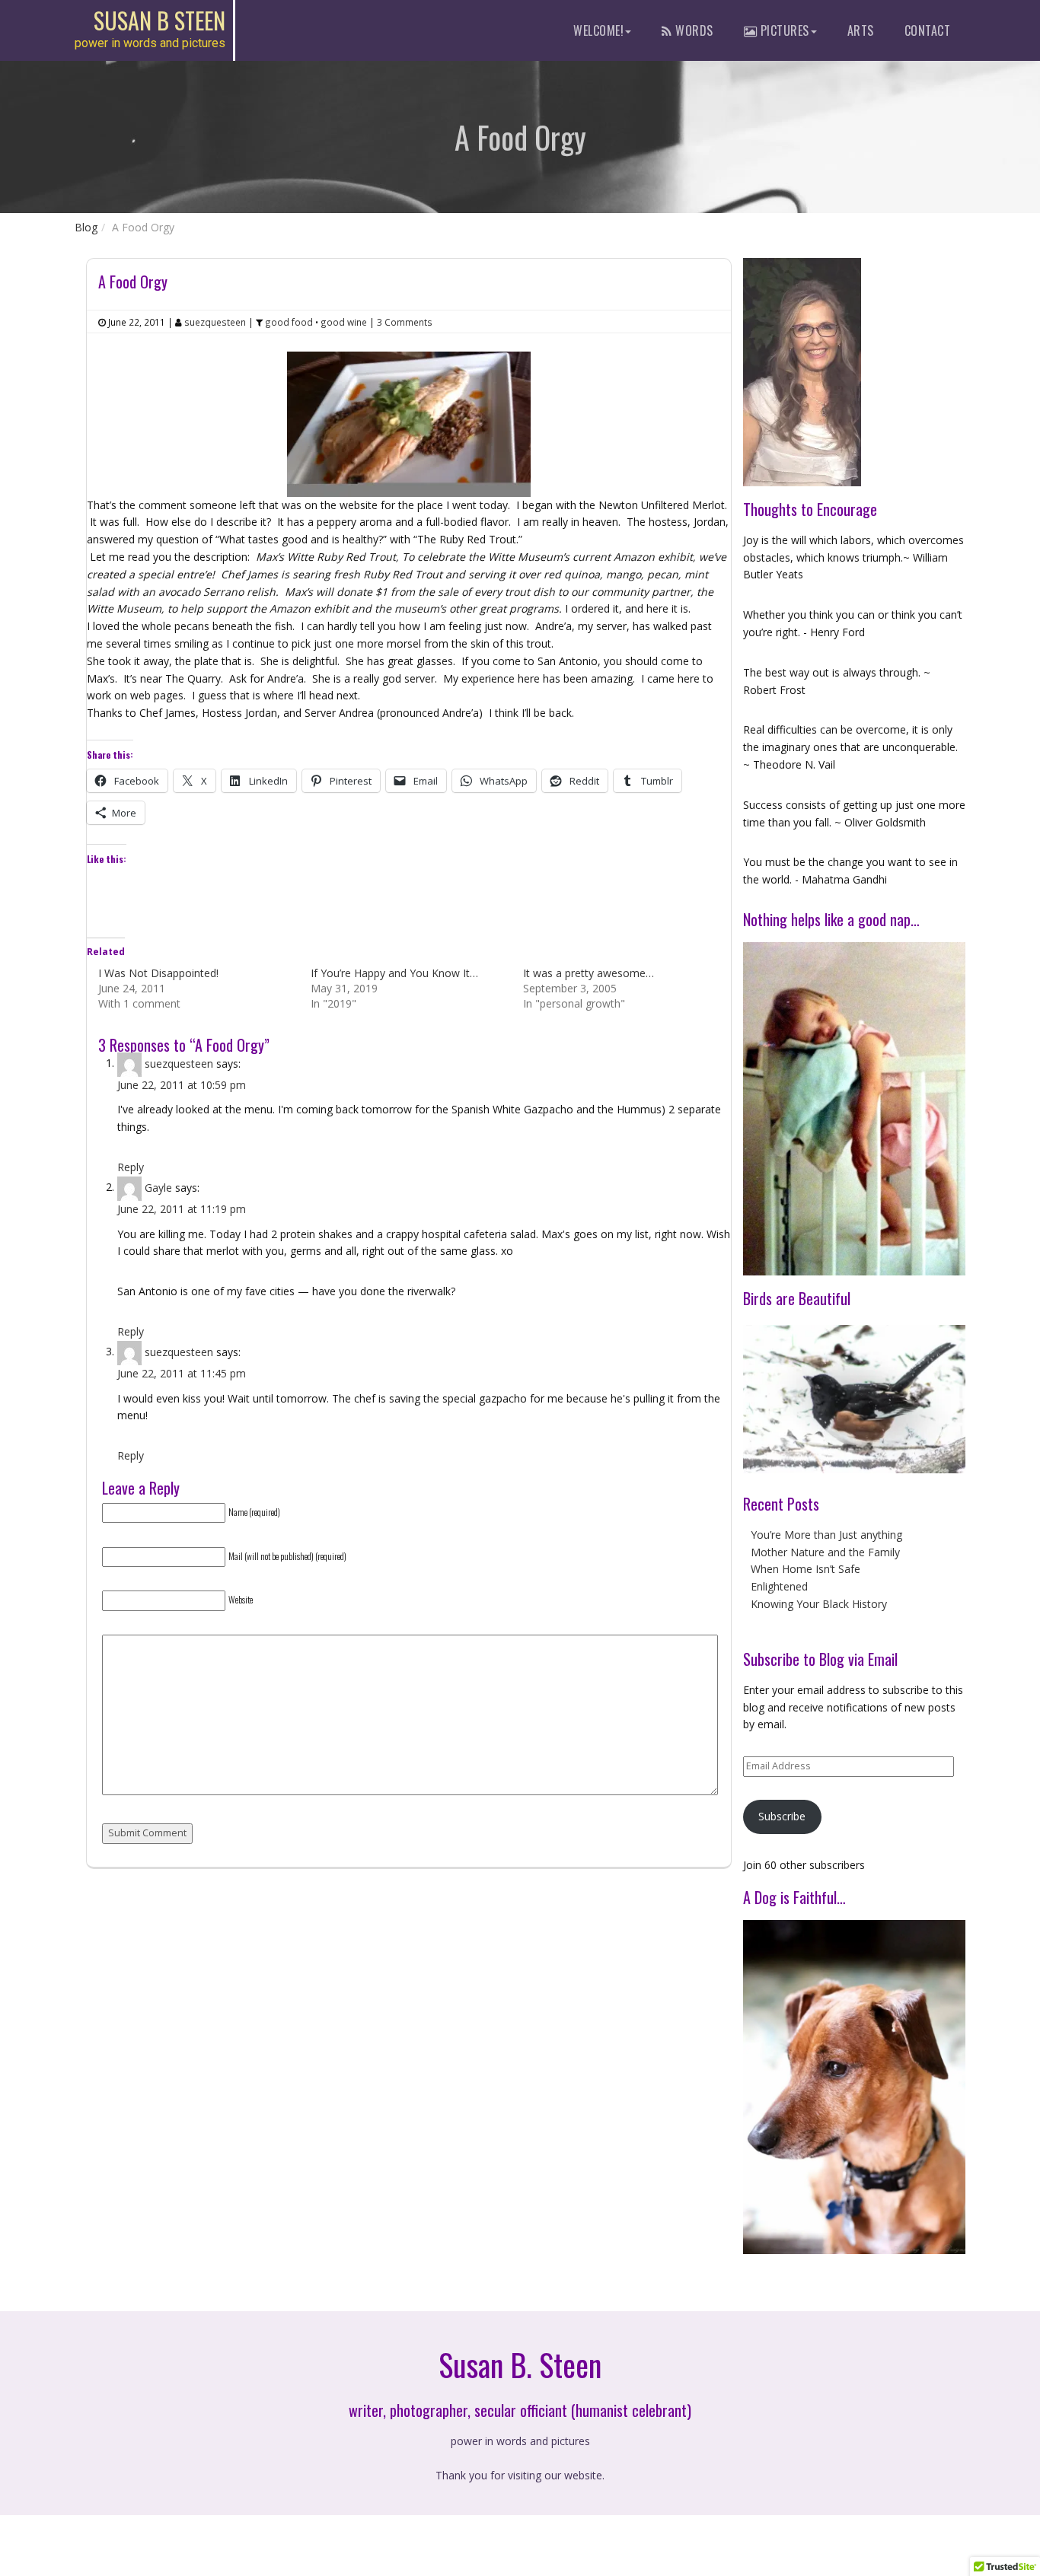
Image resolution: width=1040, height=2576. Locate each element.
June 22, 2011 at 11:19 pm (182, 1209)
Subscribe (782, 1816)
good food (289, 322)
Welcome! (598, 30)
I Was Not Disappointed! (158, 973)
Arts (861, 30)
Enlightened (779, 1586)
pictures (783, 30)
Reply (131, 1167)
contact (928, 30)
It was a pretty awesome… (589, 973)
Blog (86, 227)
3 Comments (405, 322)
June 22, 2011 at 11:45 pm (182, 1373)
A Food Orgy (133, 282)
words (693, 30)
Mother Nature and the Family (825, 1552)
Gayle (158, 1187)
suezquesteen (179, 1063)
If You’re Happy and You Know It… (394, 973)
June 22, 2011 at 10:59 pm (182, 1085)
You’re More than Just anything (826, 1535)
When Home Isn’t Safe (806, 1569)
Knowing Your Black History (819, 1604)
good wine (344, 322)
